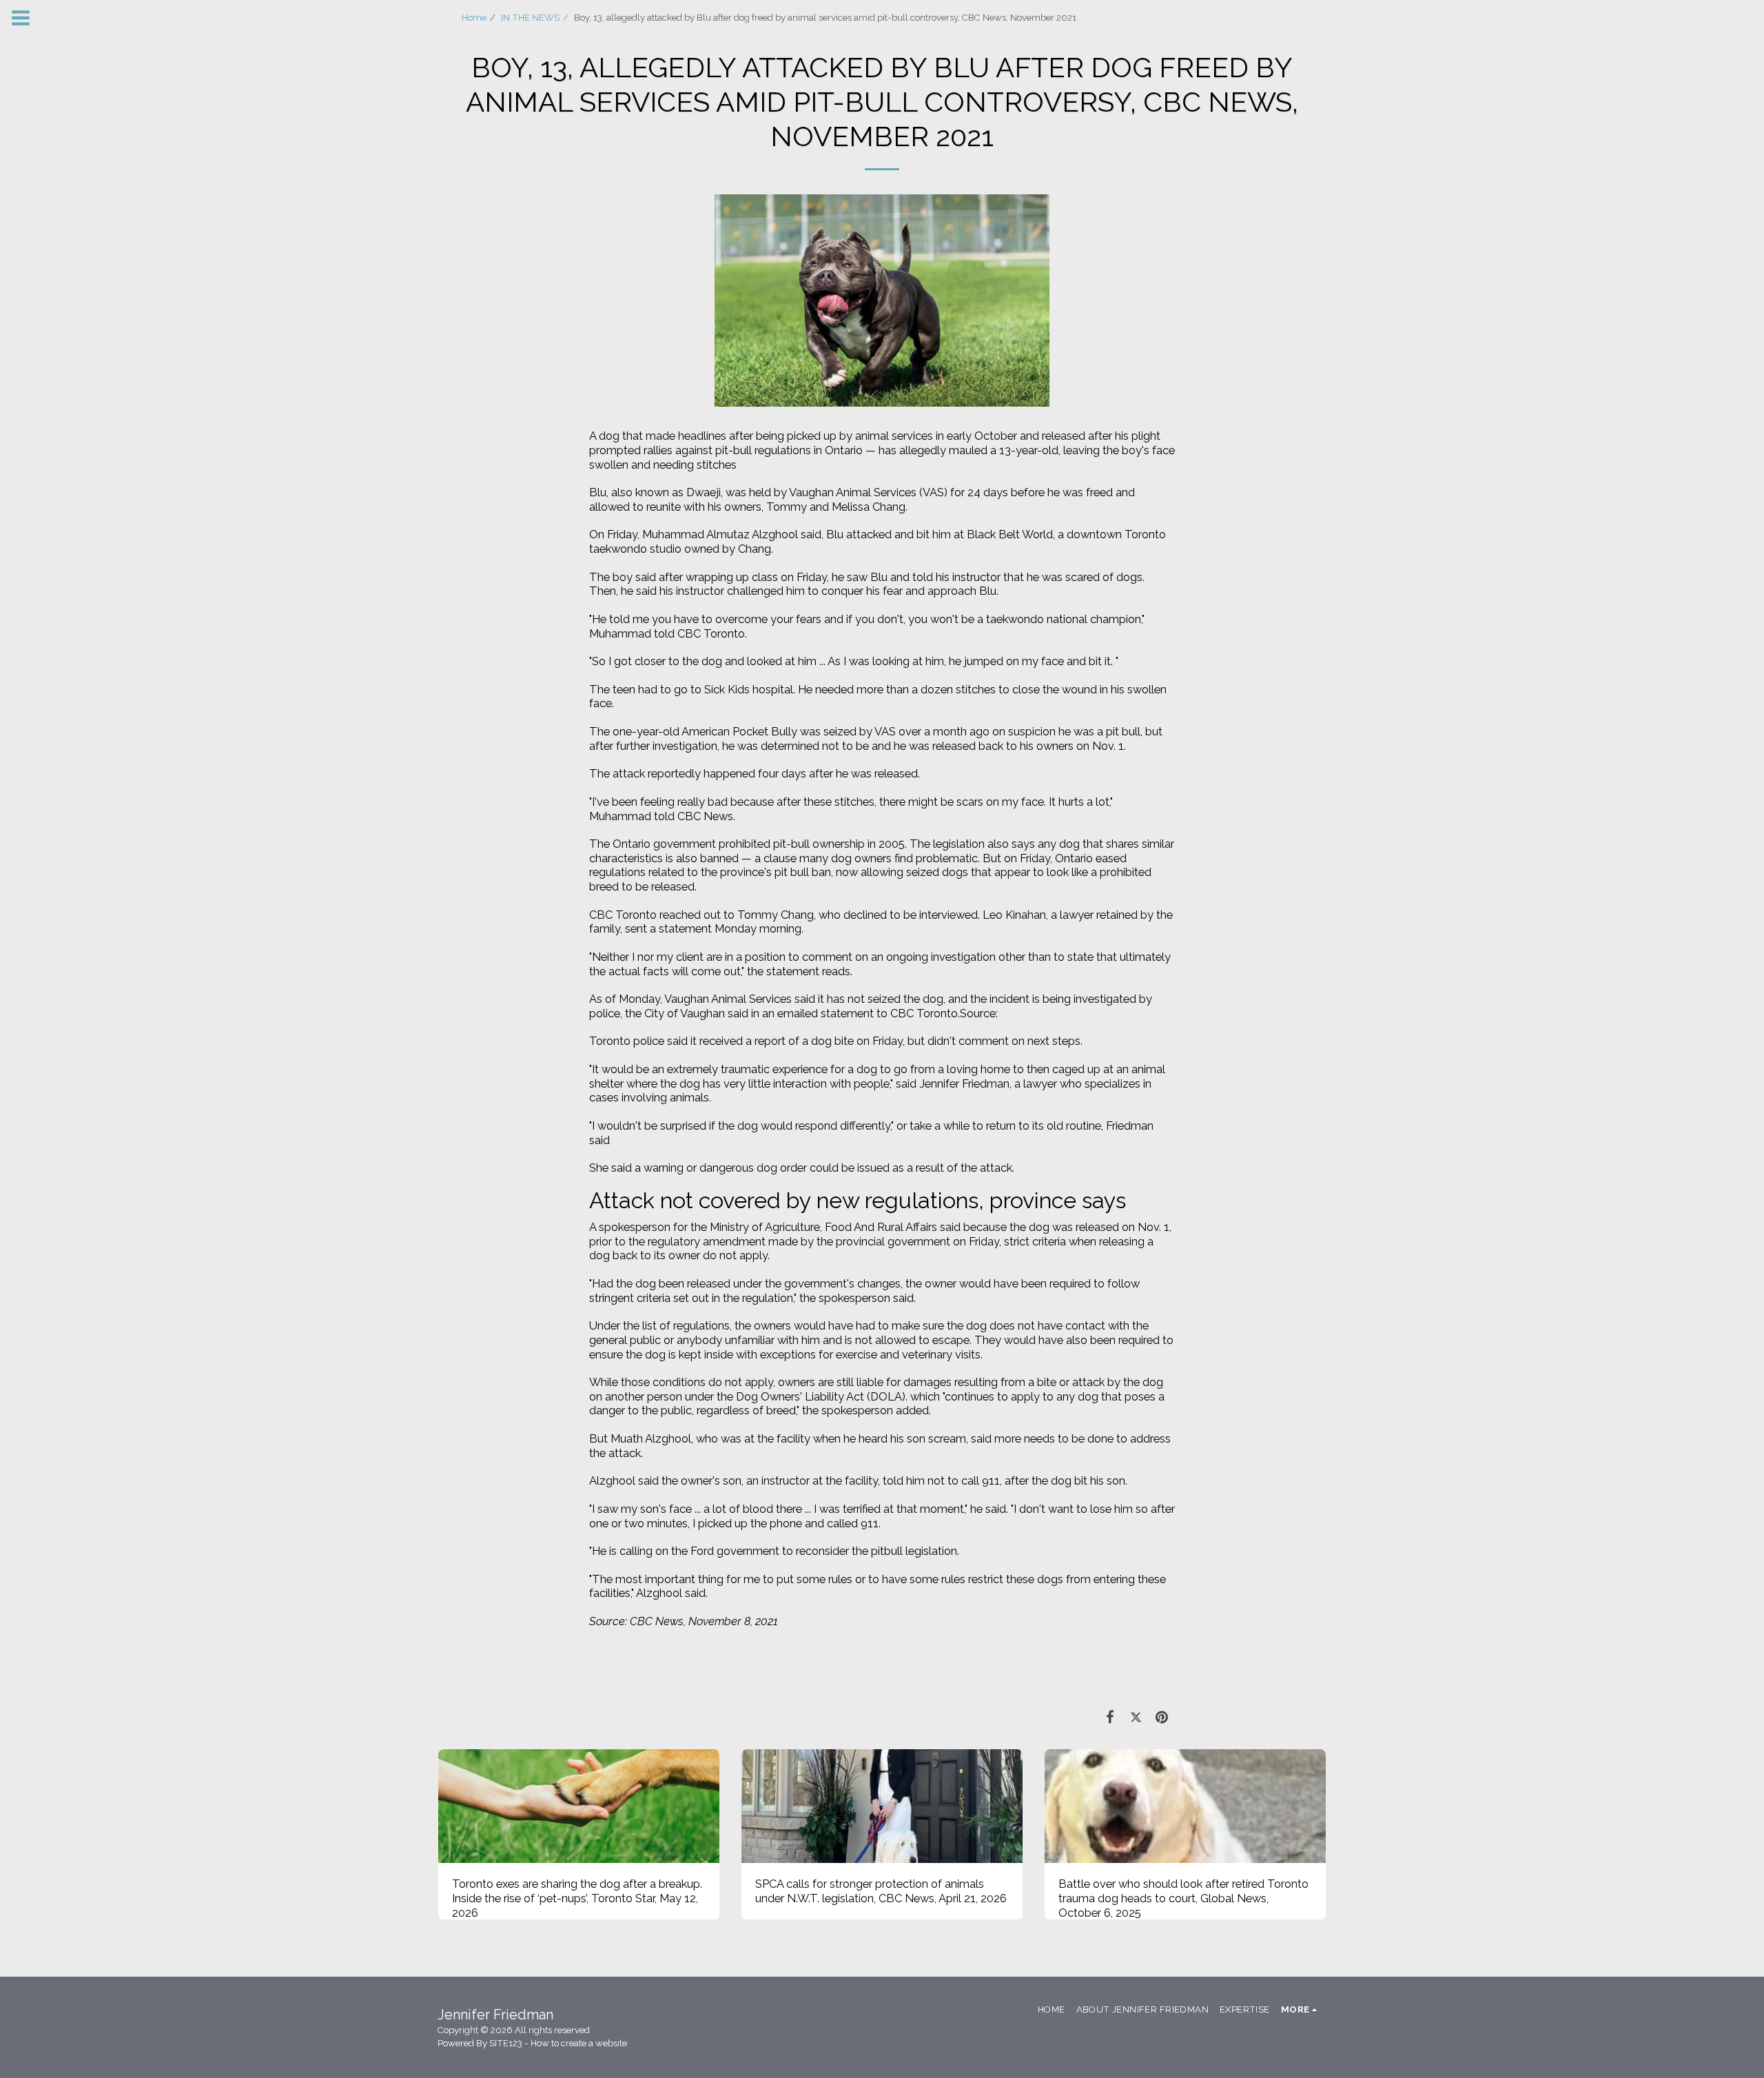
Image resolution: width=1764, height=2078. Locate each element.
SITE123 (506, 2043)
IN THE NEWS (530, 18)
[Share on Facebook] (1110, 1717)
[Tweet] (1136, 1717)
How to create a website (579, 2043)
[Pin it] (1162, 1717)
